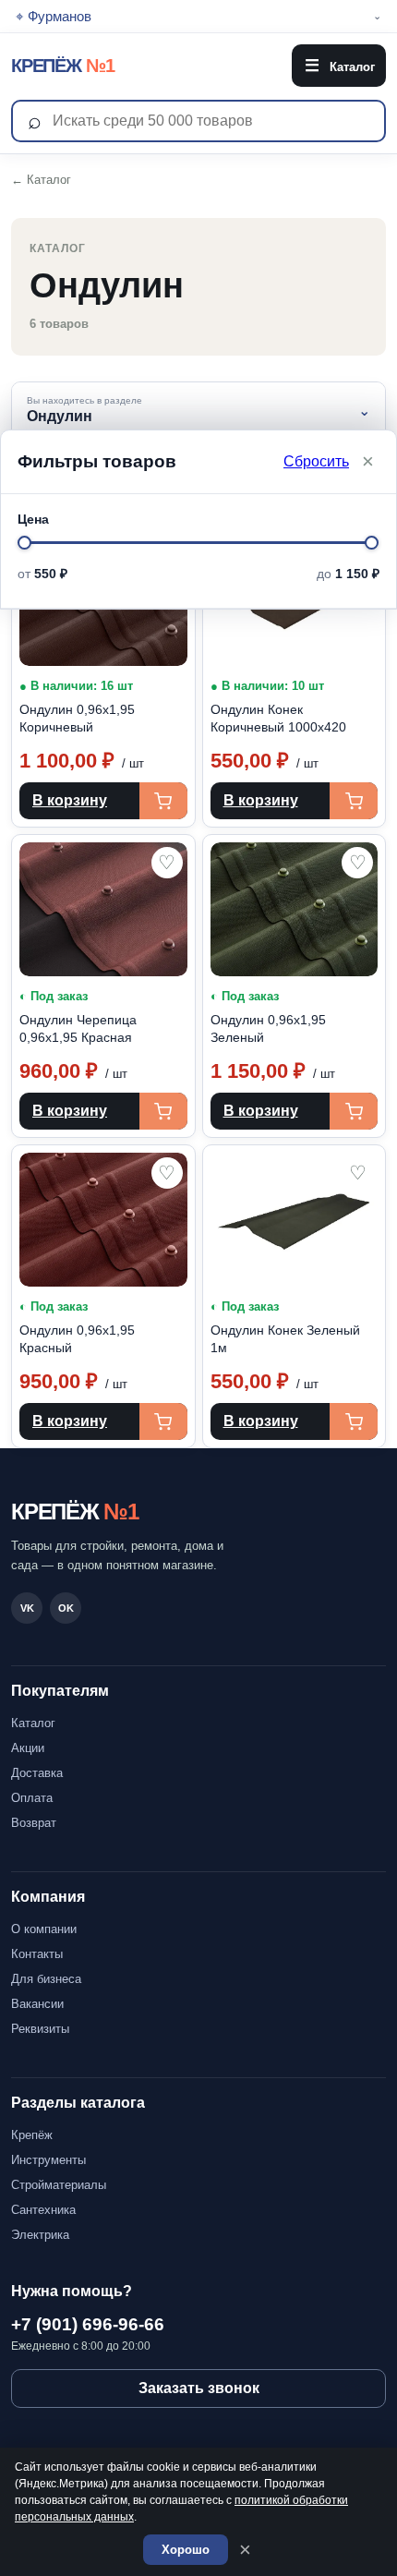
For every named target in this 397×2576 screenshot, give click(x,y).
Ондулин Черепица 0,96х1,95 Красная (78, 1028)
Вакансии (37, 2004)
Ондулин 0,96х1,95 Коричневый (77, 718)
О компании (44, 1929)
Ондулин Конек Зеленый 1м (285, 1339)
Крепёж (32, 2135)
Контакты (37, 1954)
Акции (28, 1748)
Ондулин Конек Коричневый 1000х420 (278, 718)
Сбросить (316, 461)
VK (27, 1608)
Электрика (40, 2235)
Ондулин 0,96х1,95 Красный (77, 1339)
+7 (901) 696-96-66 (88, 2324)
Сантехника (43, 2210)
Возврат (34, 1823)
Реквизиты (40, 2029)
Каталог (340, 66)
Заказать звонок (199, 2388)
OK (66, 1608)
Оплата (32, 1798)
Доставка (37, 1773)
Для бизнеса (46, 1979)
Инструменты (48, 2160)
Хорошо (186, 2550)
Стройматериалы (59, 2185)
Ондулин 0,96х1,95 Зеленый (268, 1028)
